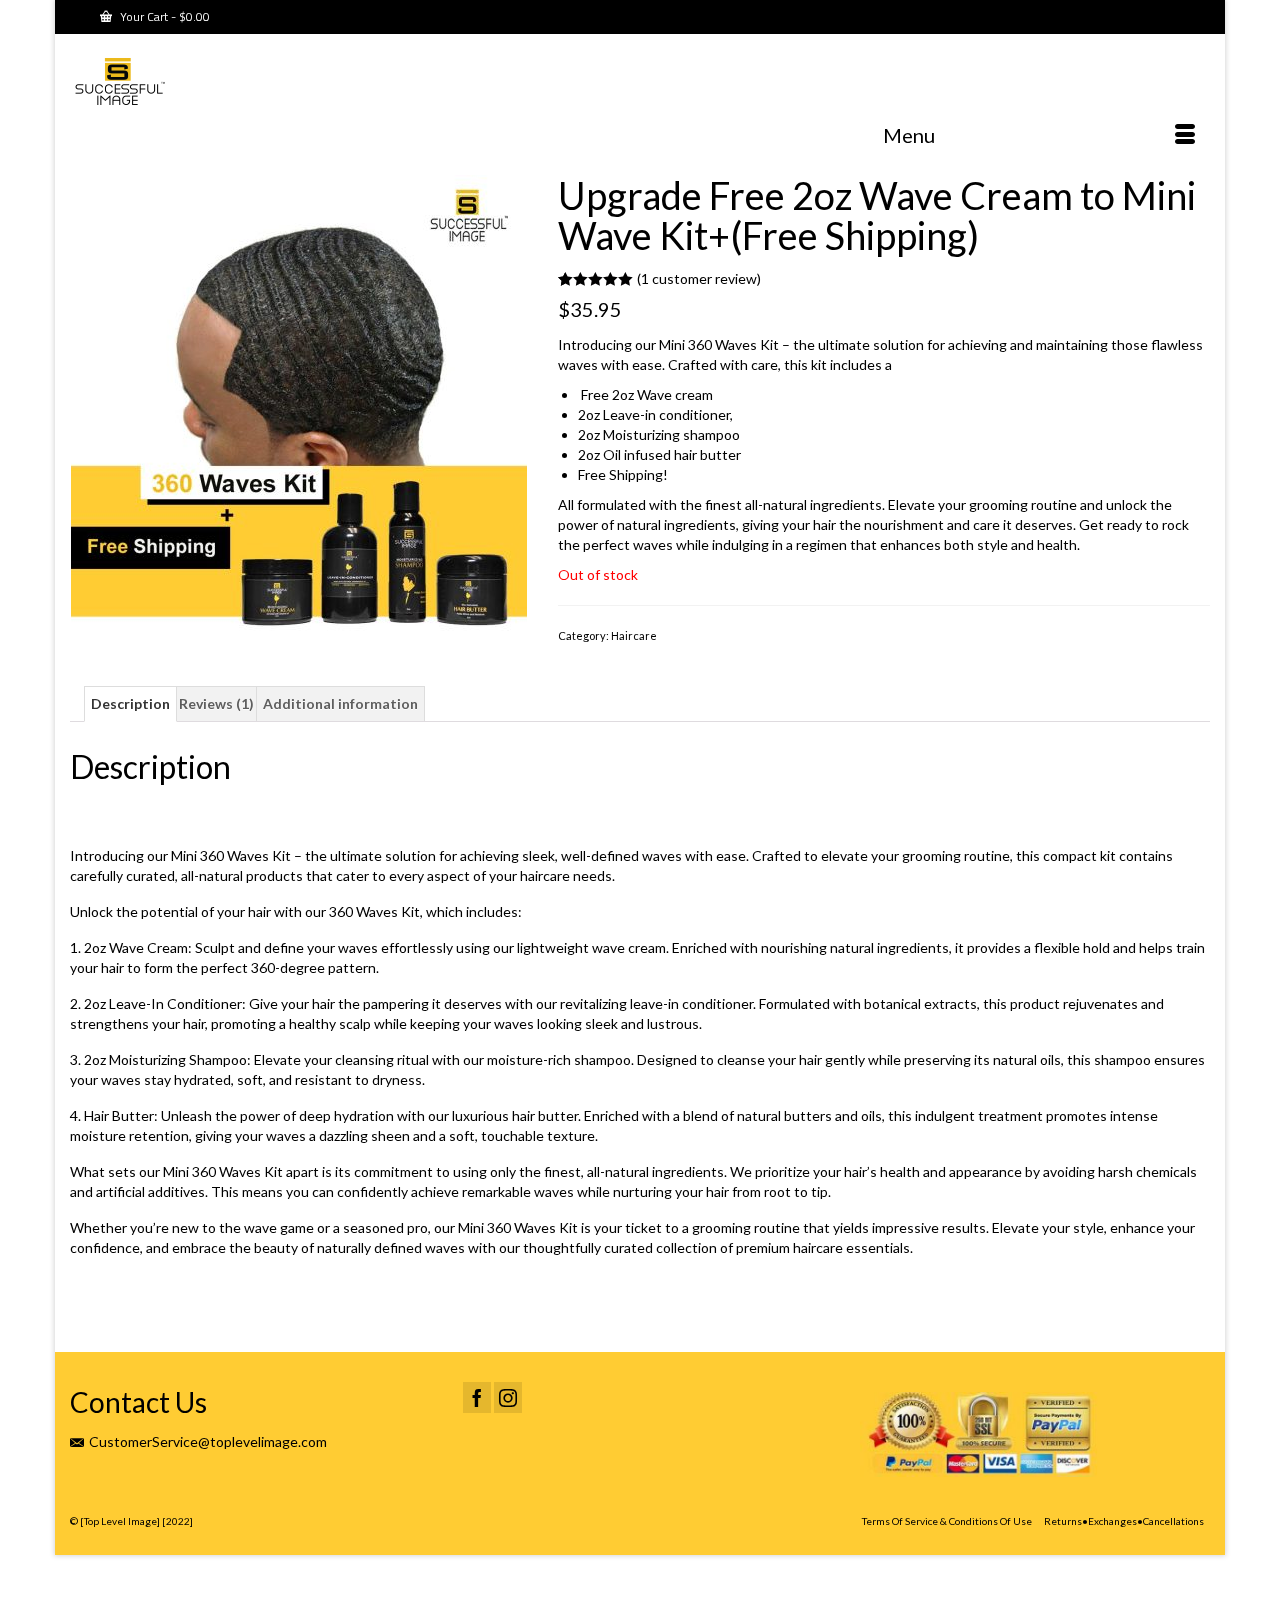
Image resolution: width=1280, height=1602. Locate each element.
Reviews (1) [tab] (216, 703)
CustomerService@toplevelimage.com (208, 1441)
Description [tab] (130, 703)
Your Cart (163, 16)
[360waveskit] (299, 401)
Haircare (634, 635)
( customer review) (699, 278)
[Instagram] (508, 1397)
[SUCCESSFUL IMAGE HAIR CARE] (250, 84)
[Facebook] (477, 1397)
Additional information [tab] (340, 703)
